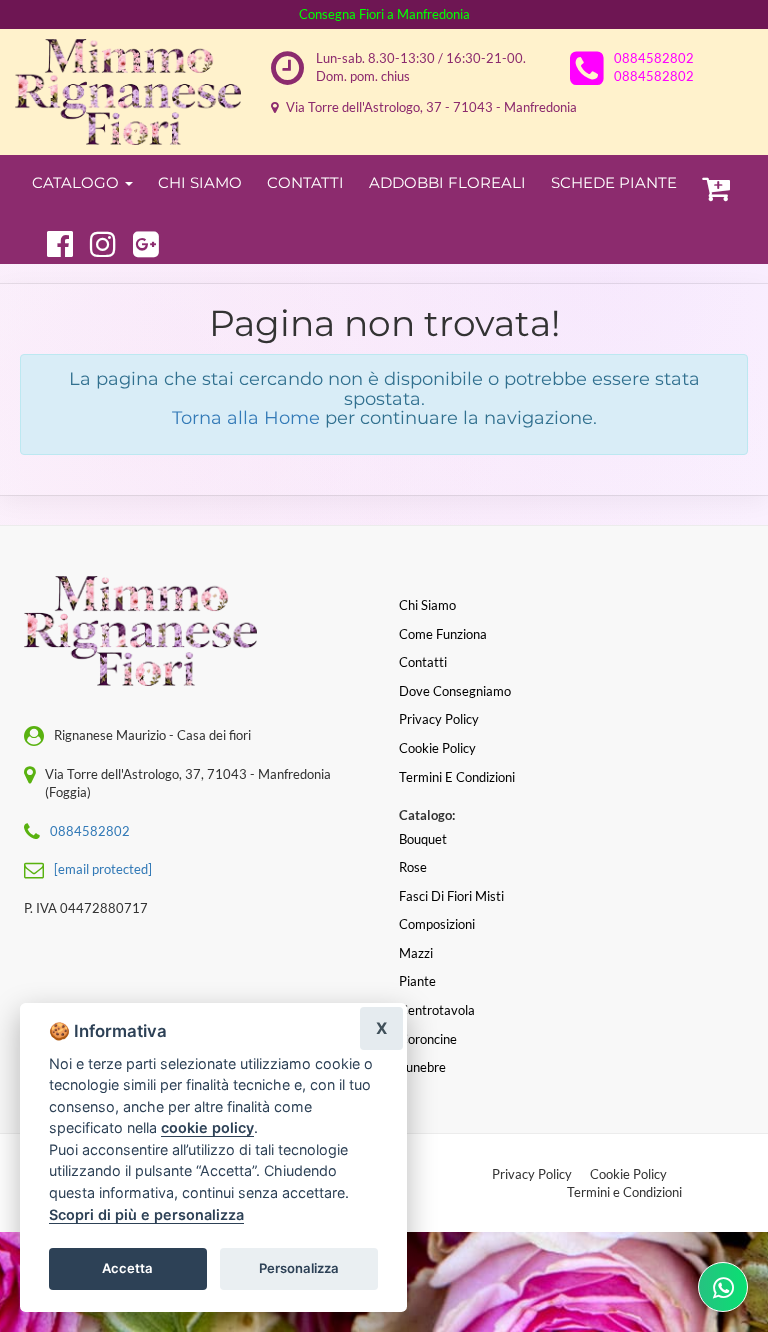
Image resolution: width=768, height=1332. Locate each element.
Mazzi (416, 953)
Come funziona (443, 634)
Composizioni (437, 924)
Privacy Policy (532, 1174)
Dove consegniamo (455, 691)
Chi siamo (427, 605)
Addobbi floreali (447, 182)
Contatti (305, 182)
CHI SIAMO (200, 182)
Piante (417, 981)
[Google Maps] (137, 241)
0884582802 (654, 58)
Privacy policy (439, 719)
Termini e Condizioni (624, 1192)
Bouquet (423, 839)
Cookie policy (437, 748)
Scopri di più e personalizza (146, 1214)
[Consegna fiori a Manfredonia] (128, 92)
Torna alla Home (246, 418)
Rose (413, 867)
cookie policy (207, 1127)
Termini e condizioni (457, 777)
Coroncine (428, 1039)
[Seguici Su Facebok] (51, 241)
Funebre (422, 1067)
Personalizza (299, 1268)
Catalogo (77, 182)
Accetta (127, 1268)
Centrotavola (437, 1010)
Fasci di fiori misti (451, 896)
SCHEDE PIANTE (614, 182)
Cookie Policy (628, 1174)
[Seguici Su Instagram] (94, 241)
